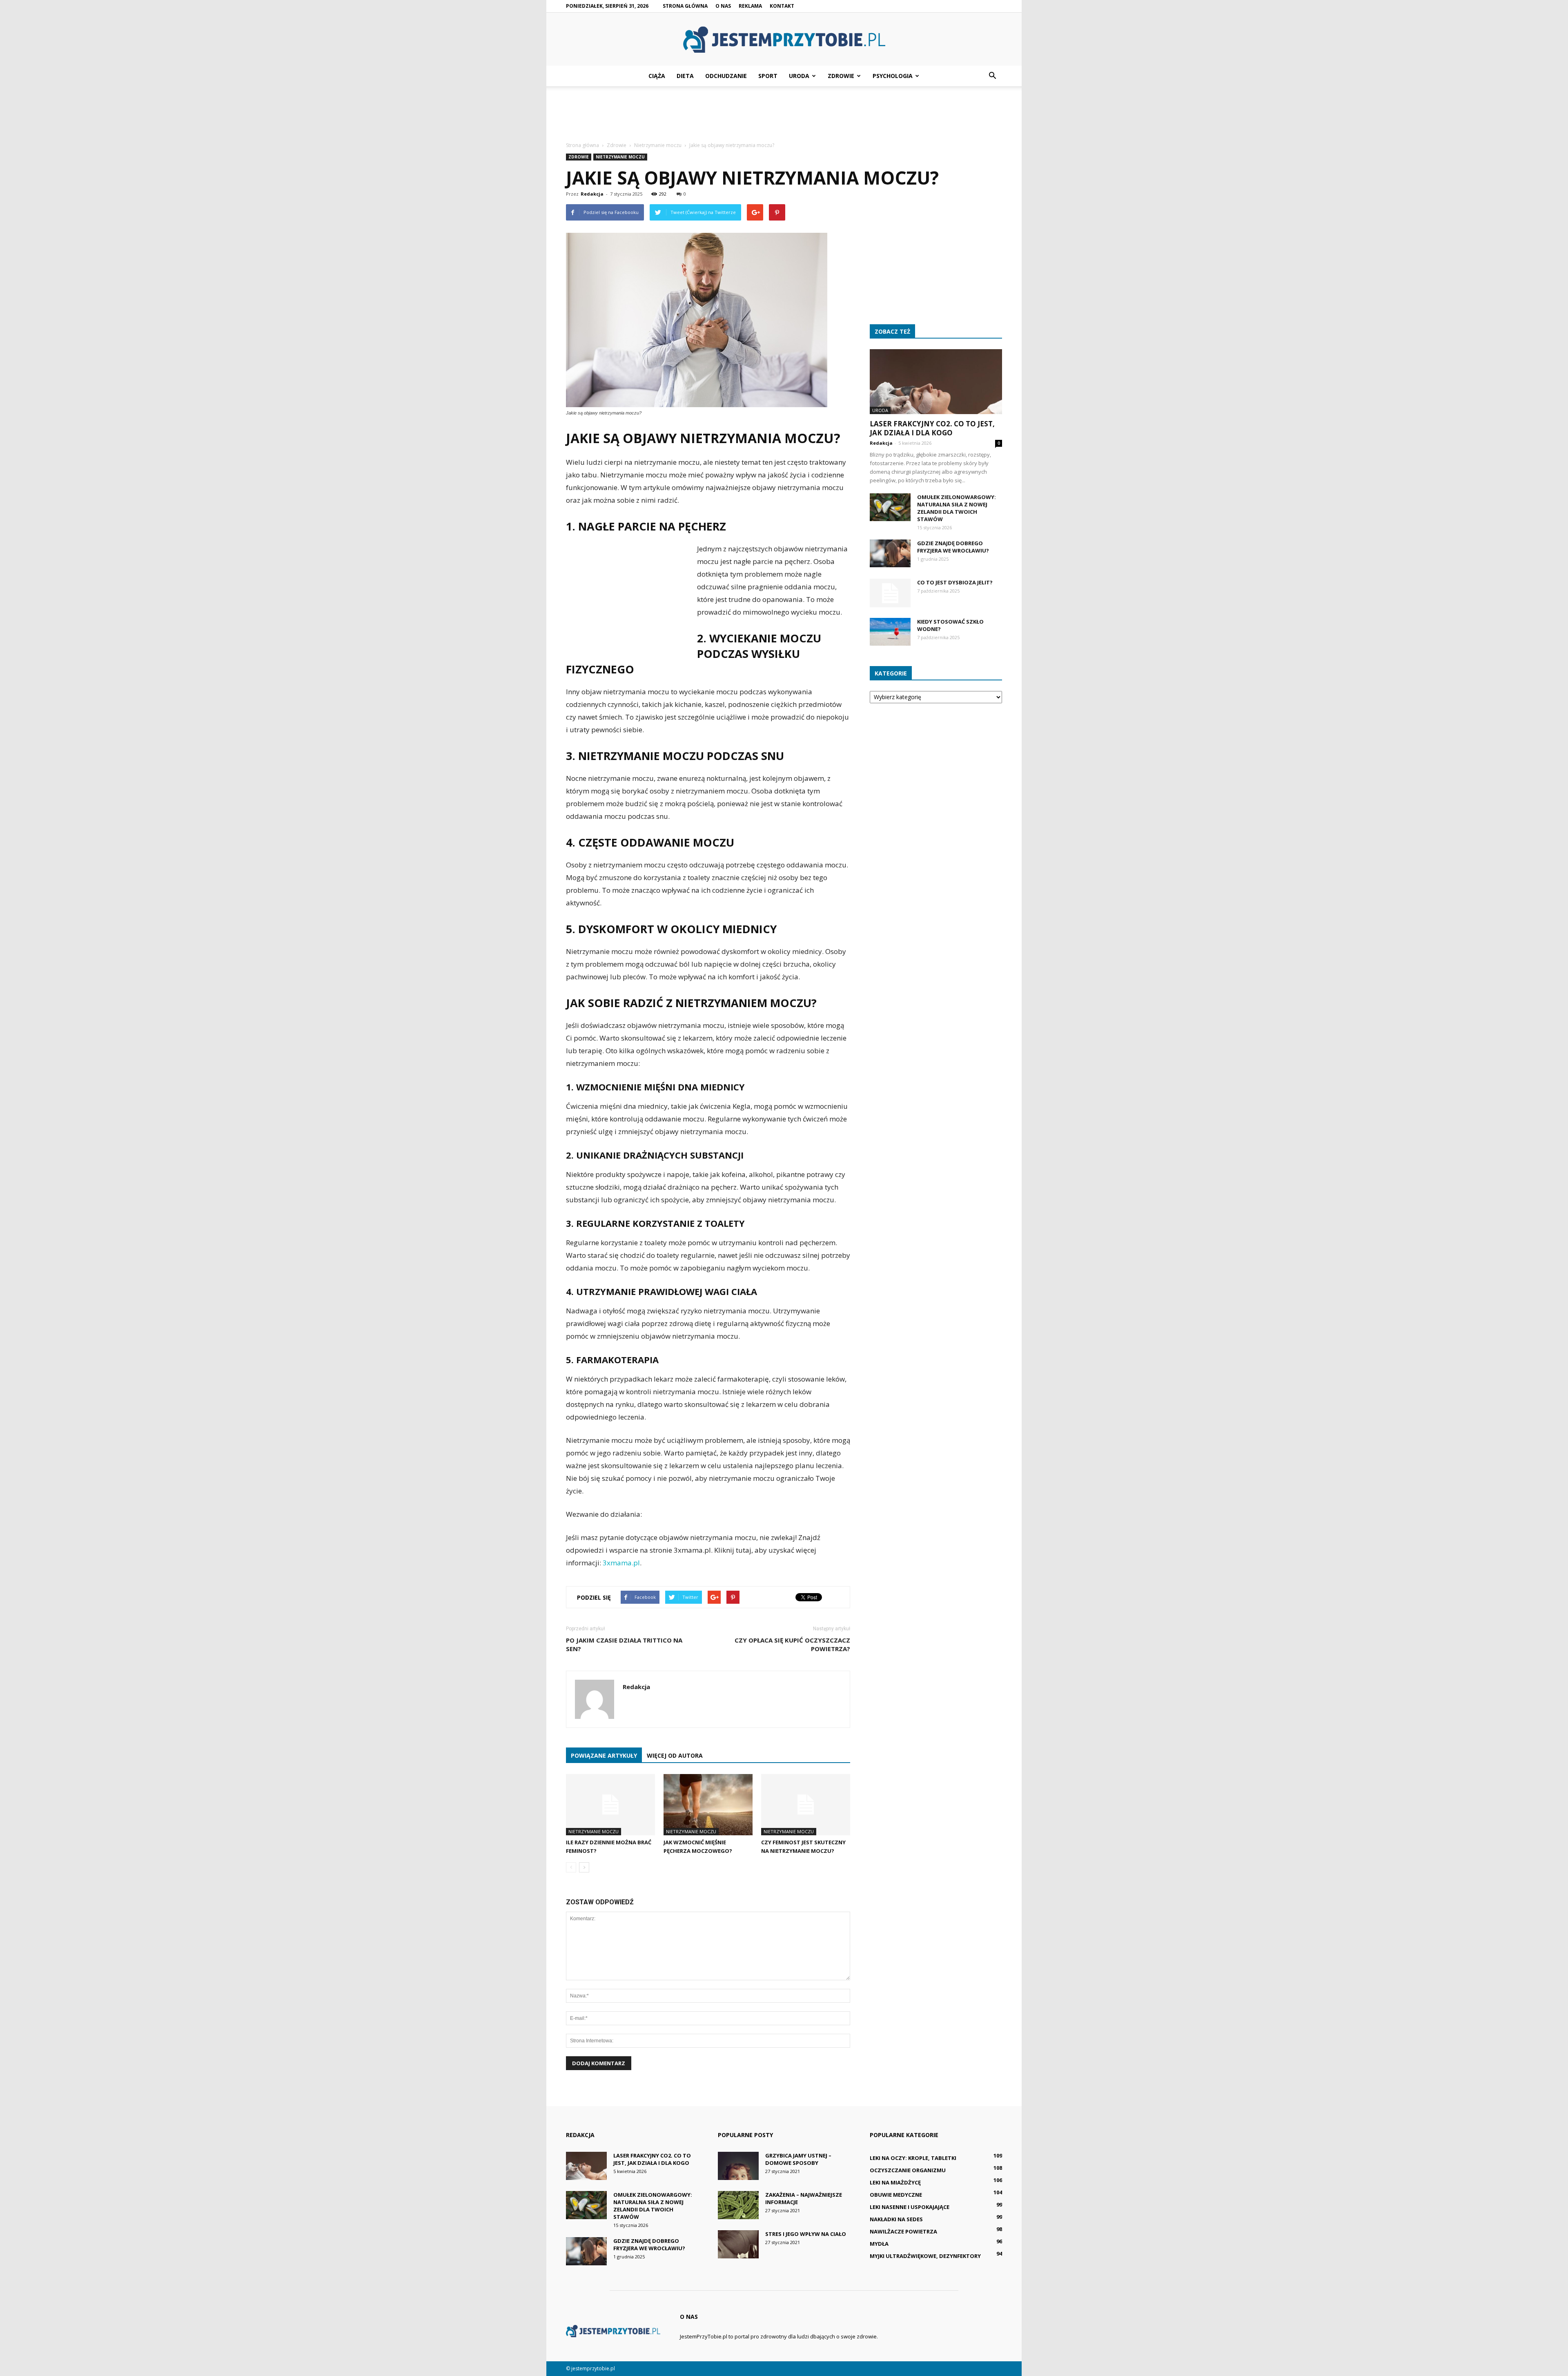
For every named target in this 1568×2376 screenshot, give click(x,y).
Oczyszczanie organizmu (908, 2170)
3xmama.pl (621, 1563)
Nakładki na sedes (896, 2219)
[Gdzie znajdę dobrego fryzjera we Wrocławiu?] (890, 554)
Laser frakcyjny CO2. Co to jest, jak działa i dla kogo (932, 428)
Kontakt (782, 6)
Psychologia (893, 76)
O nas (723, 6)
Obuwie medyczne (896, 2195)
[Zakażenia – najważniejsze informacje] (738, 2205)
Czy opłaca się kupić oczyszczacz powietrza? (792, 1644)
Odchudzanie (726, 76)
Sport (768, 76)
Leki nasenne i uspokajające (910, 2207)
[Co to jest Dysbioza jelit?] (890, 593)
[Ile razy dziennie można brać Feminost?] (610, 1805)
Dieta (685, 76)
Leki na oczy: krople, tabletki (913, 2158)
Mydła (879, 2244)
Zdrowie (841, 76)
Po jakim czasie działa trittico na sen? (624, 1644)
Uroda (799, 76)
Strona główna (685, 6)
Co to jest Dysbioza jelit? (955, 582)
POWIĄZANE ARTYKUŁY (604, 1755)
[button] (992, 76)
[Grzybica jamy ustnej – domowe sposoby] (738, 2166)
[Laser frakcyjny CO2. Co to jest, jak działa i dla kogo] (936, 382)
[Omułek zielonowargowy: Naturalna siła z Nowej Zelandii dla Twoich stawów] (890, 507)
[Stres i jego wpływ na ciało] (738, 2244)
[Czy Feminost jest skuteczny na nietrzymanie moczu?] (806, 1805)
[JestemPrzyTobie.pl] (784, 40)
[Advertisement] (784, 114)
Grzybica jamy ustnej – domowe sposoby (798, 2159)
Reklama (750, 6)
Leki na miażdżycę (895, 2182)
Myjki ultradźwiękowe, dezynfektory (925, 2256)
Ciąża (657, 76)
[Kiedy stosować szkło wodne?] (890, 632)
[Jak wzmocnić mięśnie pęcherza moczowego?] (708, 1805)
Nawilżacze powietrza (903, 2231)
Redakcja (592, 194)
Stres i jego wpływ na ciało (806, 2234)
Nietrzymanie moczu (620, 157)
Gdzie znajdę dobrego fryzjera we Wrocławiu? (953, 547)
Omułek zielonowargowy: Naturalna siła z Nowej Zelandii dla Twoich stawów (957, 508)
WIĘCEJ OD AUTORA (675, 1755)
